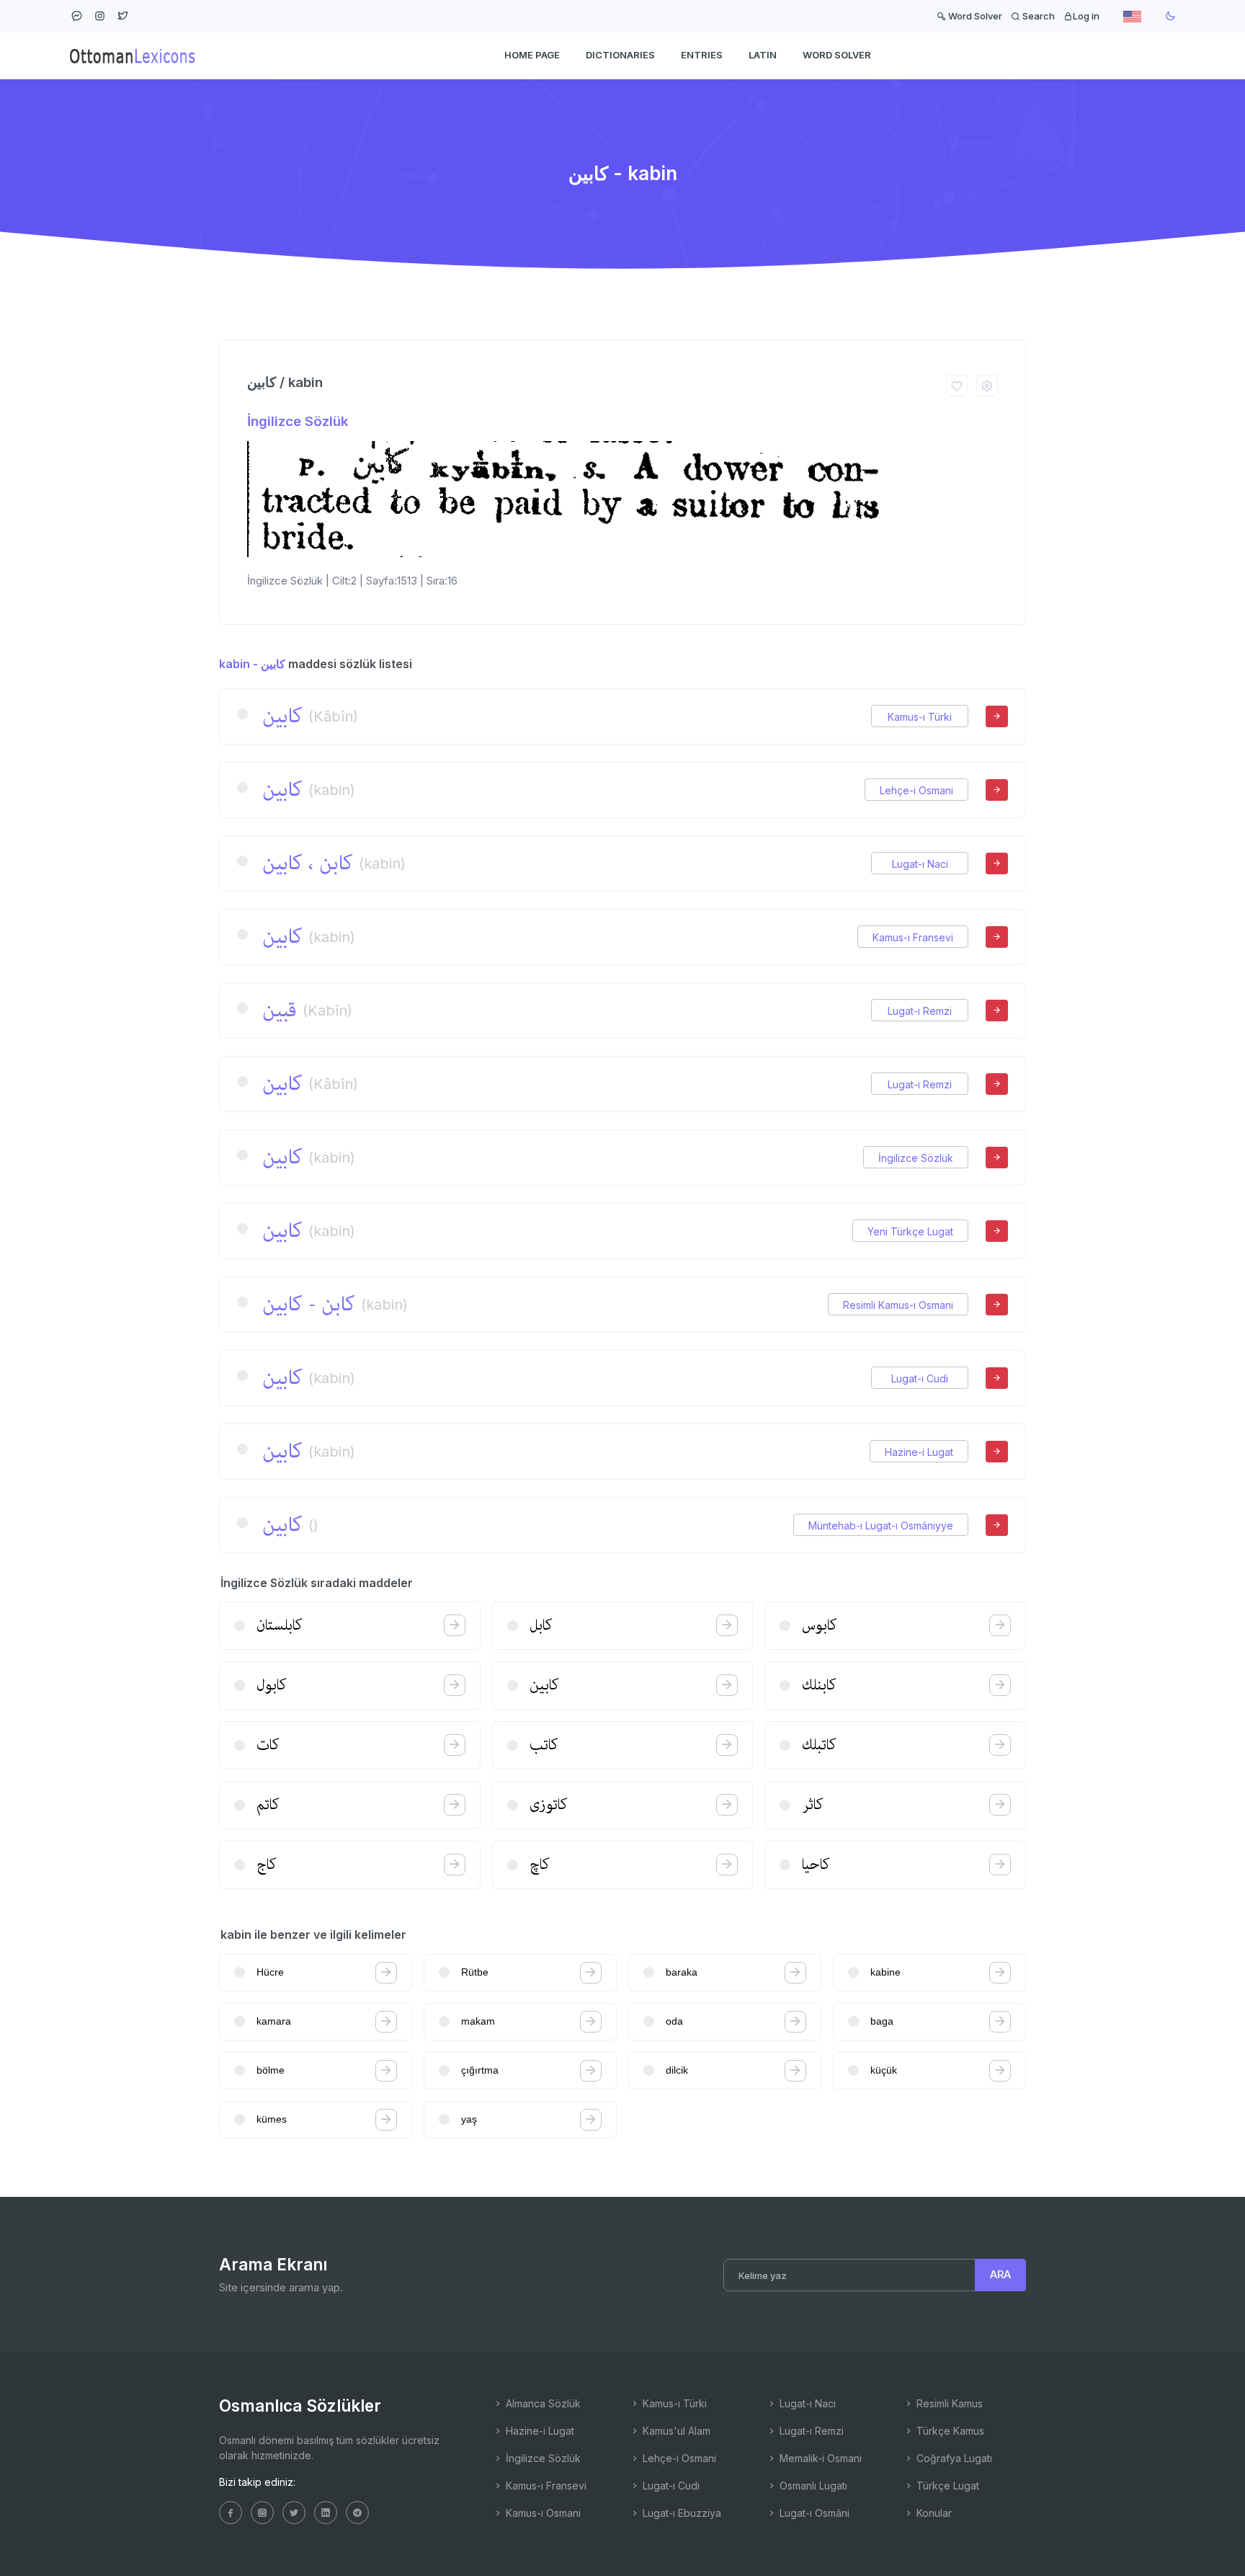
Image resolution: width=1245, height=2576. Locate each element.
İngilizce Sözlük (298, 421)
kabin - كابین (252, 664)
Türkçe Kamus (949, 2431)
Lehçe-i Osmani (916, 790)
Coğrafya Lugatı (953, 2458)
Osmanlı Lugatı (812, 2486)
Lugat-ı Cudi (920, 1378)
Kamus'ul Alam (675, 2431)
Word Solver (974, 16)
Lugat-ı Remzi (920, 1011)
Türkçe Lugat (946, 2486)
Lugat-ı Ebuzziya (680, 2513)
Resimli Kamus (948, 2403)
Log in (1086, 16)
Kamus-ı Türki (920, 717)
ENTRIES (702, 55)
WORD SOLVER (837, 55)
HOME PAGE (532, 55)
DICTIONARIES (620, 55)
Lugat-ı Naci (920, 864)
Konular (933, 2513)
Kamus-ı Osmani (542, 2513)
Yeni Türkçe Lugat (910, 1231)
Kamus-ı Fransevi (913, 937)
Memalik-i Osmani (819, 2458)
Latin (763, 55)
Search (1037, 16)
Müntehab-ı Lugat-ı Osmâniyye (881, 1525)
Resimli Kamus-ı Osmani (898, 1305)
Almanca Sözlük (542, 2403)
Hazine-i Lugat (919, 1452)
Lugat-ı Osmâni (813, 2513)
